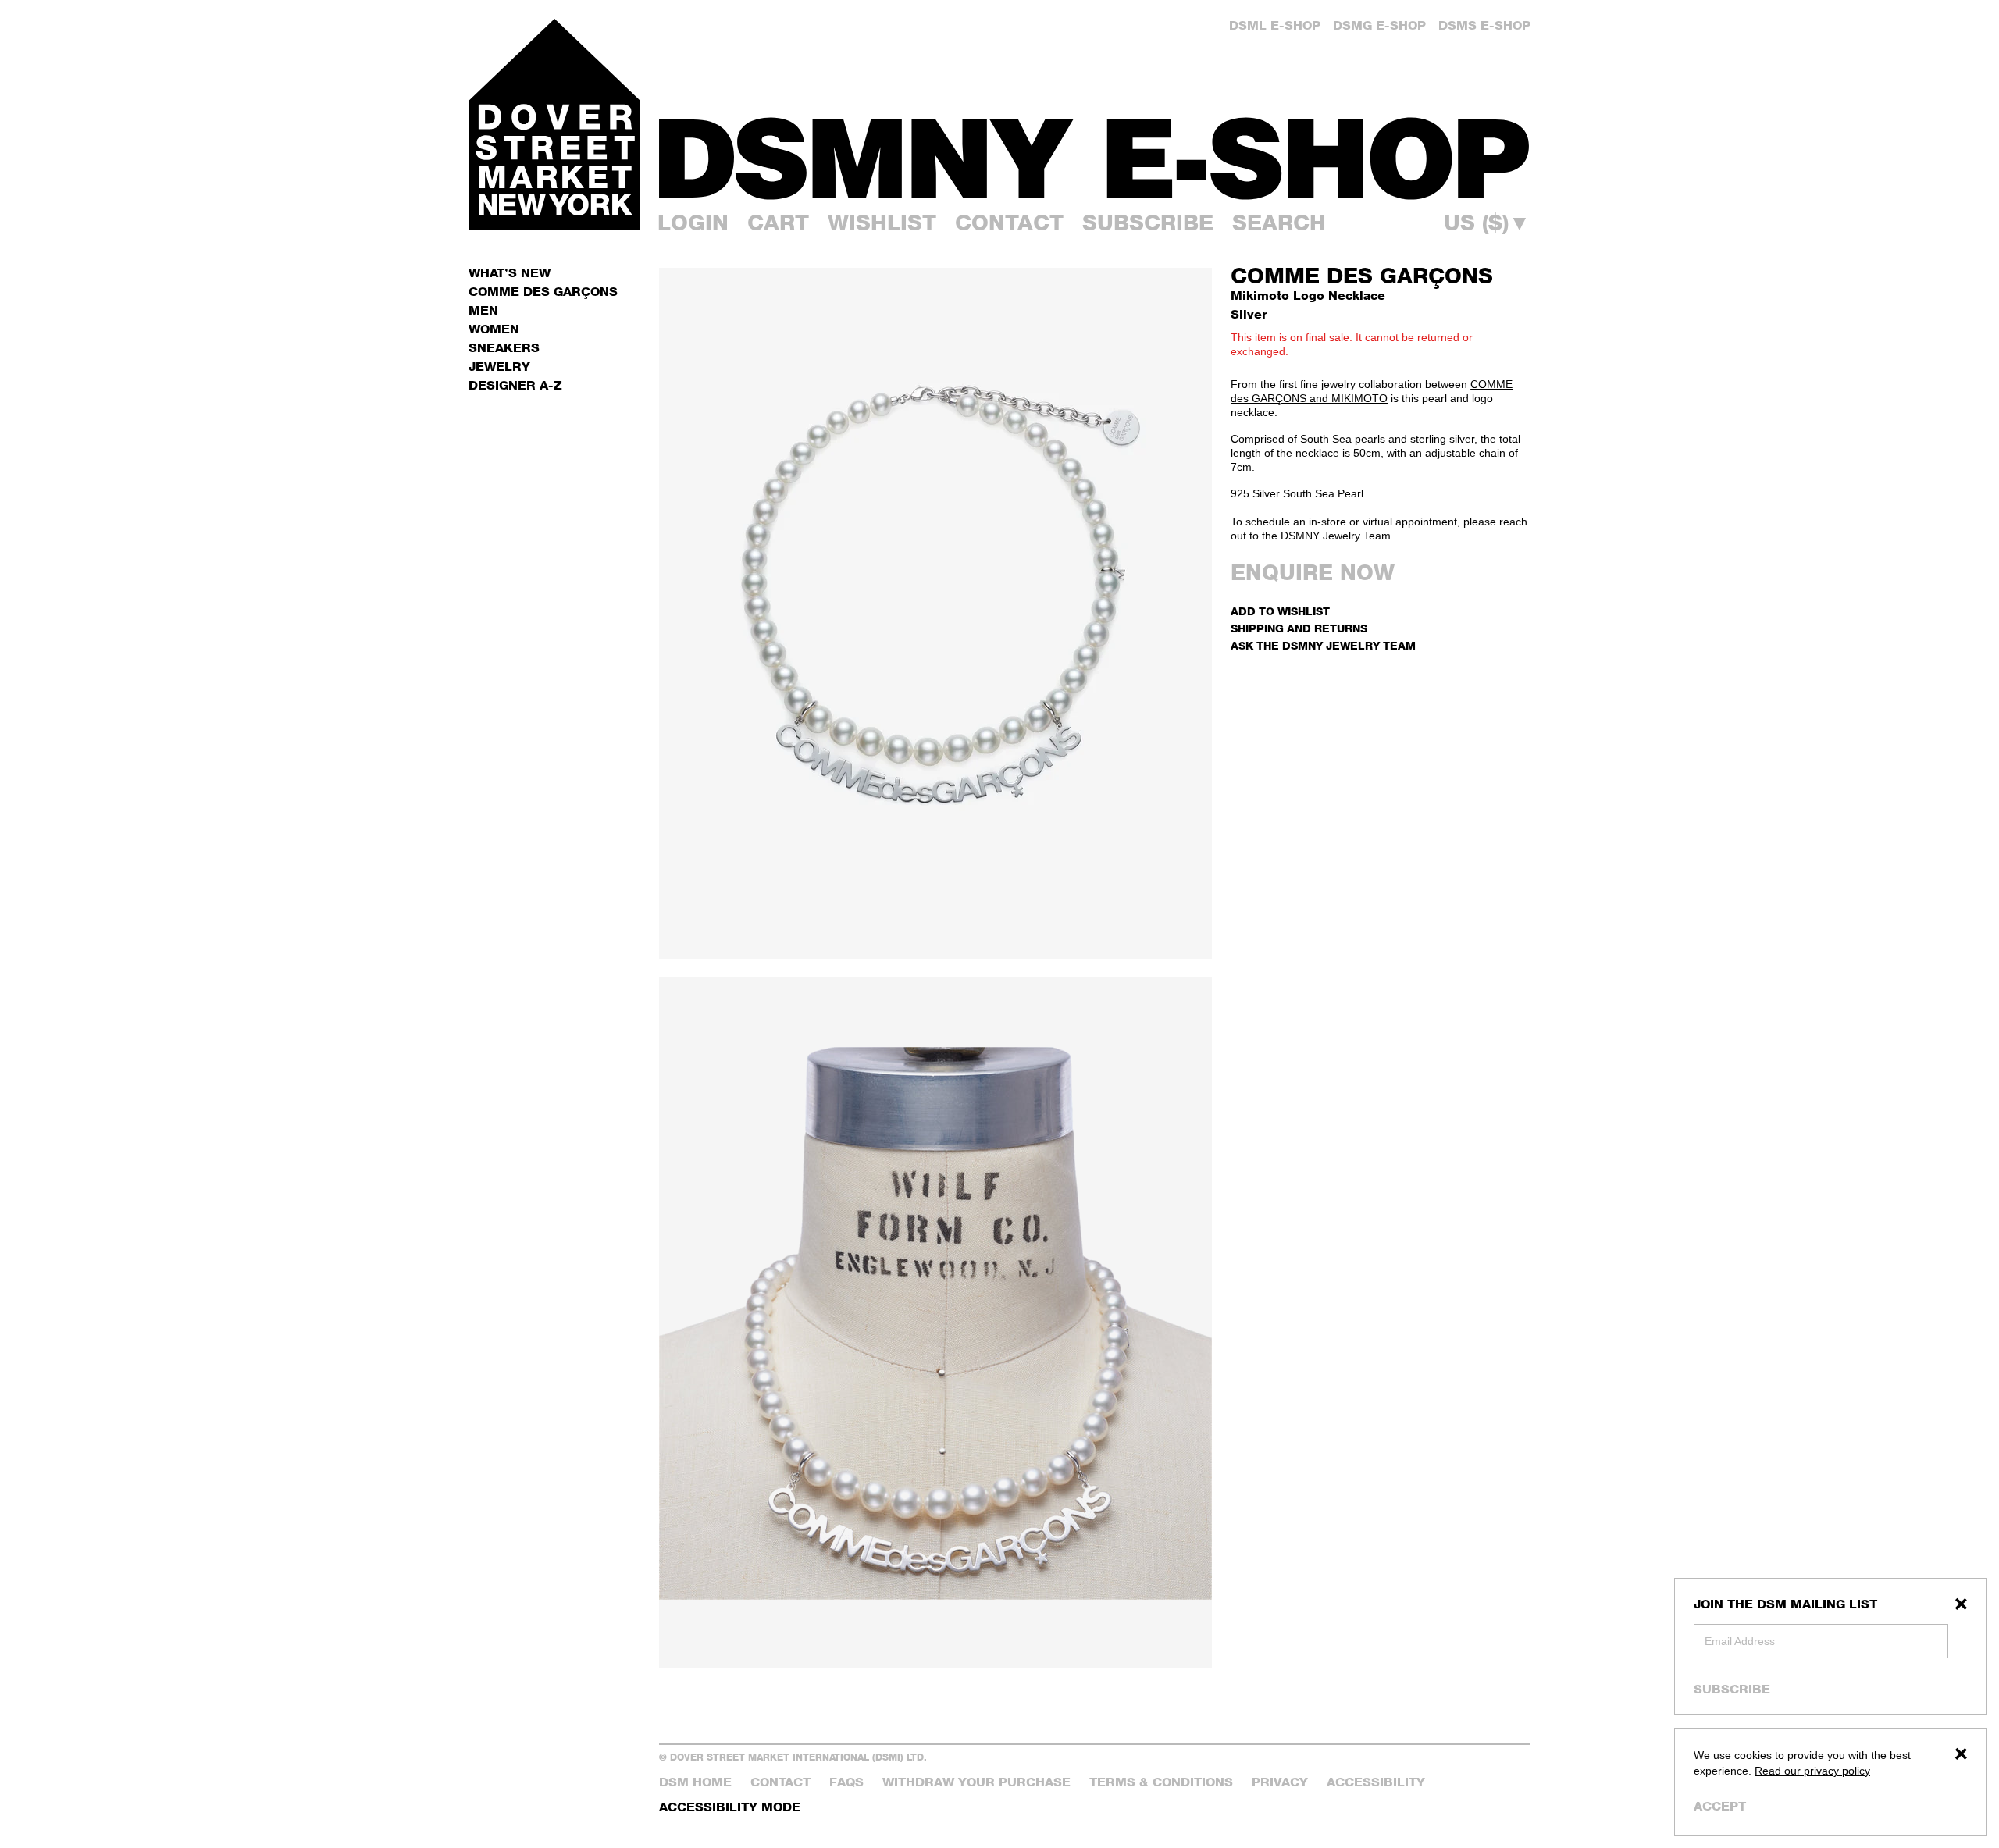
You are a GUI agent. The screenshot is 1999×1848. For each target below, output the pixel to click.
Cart (778, 223)
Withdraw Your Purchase (976, 1782)
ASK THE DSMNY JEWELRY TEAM (1323, 645)
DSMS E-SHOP (1484, 25)
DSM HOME (695, 1782)
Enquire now (1313, 572)
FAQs (846, 1782)
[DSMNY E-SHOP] (1095, 149)
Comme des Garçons (1362, 276)
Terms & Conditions (1161, 1782)
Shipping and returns (1299, 628)
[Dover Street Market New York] (554, 125)
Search (1279, 223)
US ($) (1487, 223)
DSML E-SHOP (1275, 25)
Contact (1009, 223)
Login (693, 223)
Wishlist (882, 223)
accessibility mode (730, 1807)
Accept (1720, 1806)
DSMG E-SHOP (1379, 25)
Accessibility (1376, 1782)
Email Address (1740, 1641)
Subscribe (1732, 1689)
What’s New (510, 273)
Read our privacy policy (1812, 1771)
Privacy (1280, 1782)
